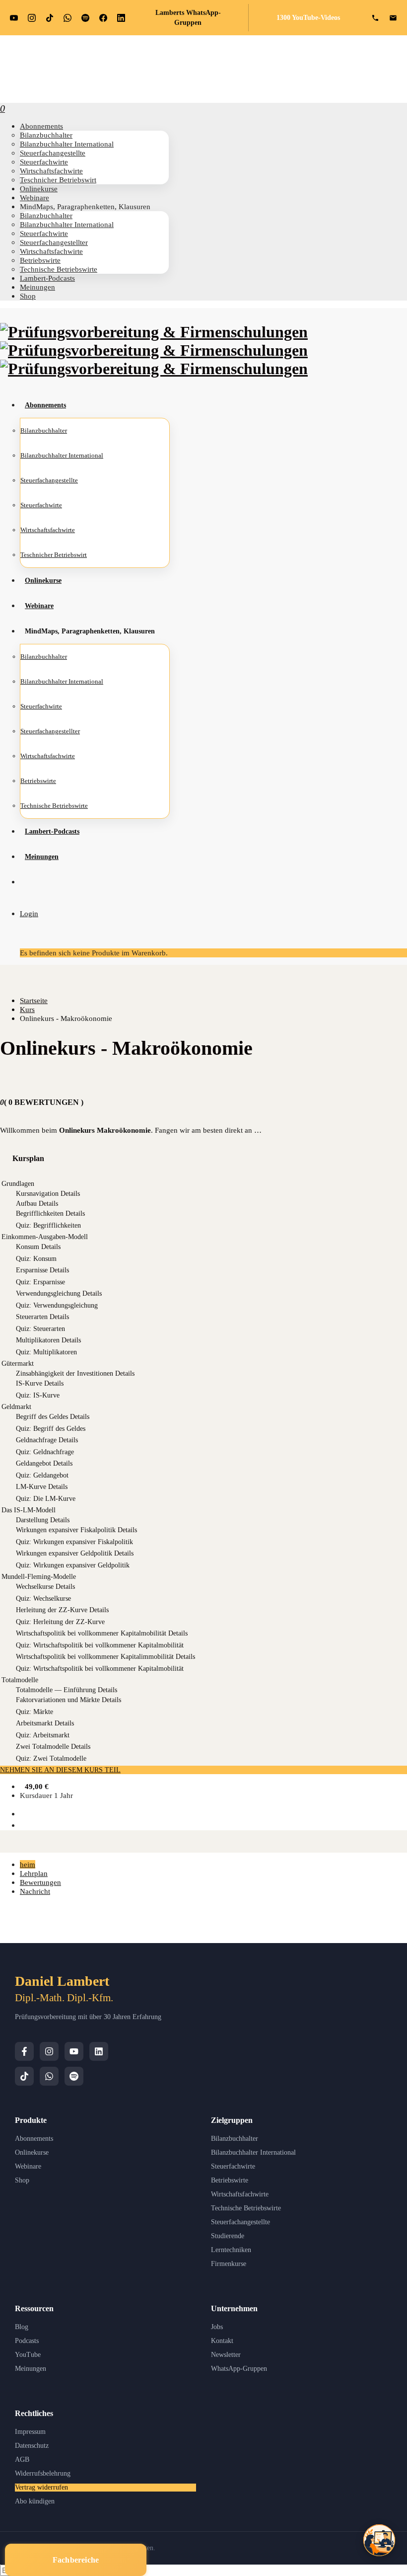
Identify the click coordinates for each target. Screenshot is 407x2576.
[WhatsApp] (49, 2076)
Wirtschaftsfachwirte (240, 2194)
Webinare (28, 2166)
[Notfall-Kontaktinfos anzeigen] (379, 2540)
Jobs (217, 2327)
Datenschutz (32, 2446)
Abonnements (34, 2139)
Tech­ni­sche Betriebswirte (59, 269)
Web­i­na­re (34, 197)
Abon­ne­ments (41, 126)
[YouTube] (74, 2051)
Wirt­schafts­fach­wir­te (51, 171)
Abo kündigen (35, 2501)
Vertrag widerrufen (41, 2487)
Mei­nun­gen (37, 287)
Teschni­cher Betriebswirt (58, 180)
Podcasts (27, 2341)
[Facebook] (24, 2051)
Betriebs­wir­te (40, 260)
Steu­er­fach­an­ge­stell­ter (54, 242)
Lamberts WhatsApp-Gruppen (188, 18)
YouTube (28, 2355)
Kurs (27, 1009)
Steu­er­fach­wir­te (44, 162)
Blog (22, 2327)
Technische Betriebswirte (246, 2208)
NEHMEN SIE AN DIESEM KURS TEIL (60, 1770)
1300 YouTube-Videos (308, 18)
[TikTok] (24, 2076)
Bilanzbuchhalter (235, 2139)
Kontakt (222, 2341)
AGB (22, 2459)
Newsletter (226, 2355)
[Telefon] (375, 18)
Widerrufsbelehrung (43, 2473)
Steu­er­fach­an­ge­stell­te (53, 153)
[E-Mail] (393, 18)
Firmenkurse (229, 2264)
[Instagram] (49, 2051)
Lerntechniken (231, 2250)
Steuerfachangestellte (240, 2222)
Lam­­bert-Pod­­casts (47, 278)
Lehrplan (34, 1873)
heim (28, 1864)
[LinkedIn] (99, 2051)
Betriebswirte (230, 2180)
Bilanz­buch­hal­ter (46, 135)
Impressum (30, 2432)
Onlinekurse (32, 2152)
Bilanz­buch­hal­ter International (67, 144)
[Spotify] (74, 2076)
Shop (28, 296)
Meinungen (31, 2369)
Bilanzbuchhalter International (253, 2152)
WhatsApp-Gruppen (239, 2369)
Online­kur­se (39, 189)
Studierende (228, 2236)
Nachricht (35, 1891)
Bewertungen (40, 1882)
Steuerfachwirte (233, 2166)
